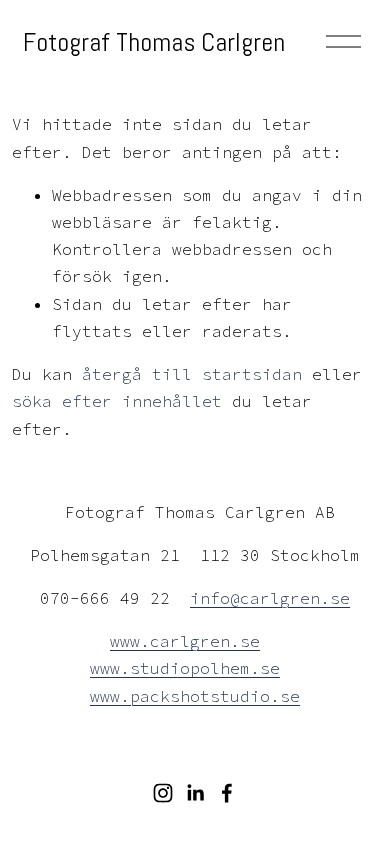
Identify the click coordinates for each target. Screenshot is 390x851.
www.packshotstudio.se (195, 696)
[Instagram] (163, 793)
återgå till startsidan (192, 374)
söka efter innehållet (117, 401)
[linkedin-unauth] (195, 793)
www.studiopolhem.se (185, 668)
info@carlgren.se (270, 598)
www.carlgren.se (185, 641)
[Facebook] (227, 793)
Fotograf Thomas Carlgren (154, 42)
